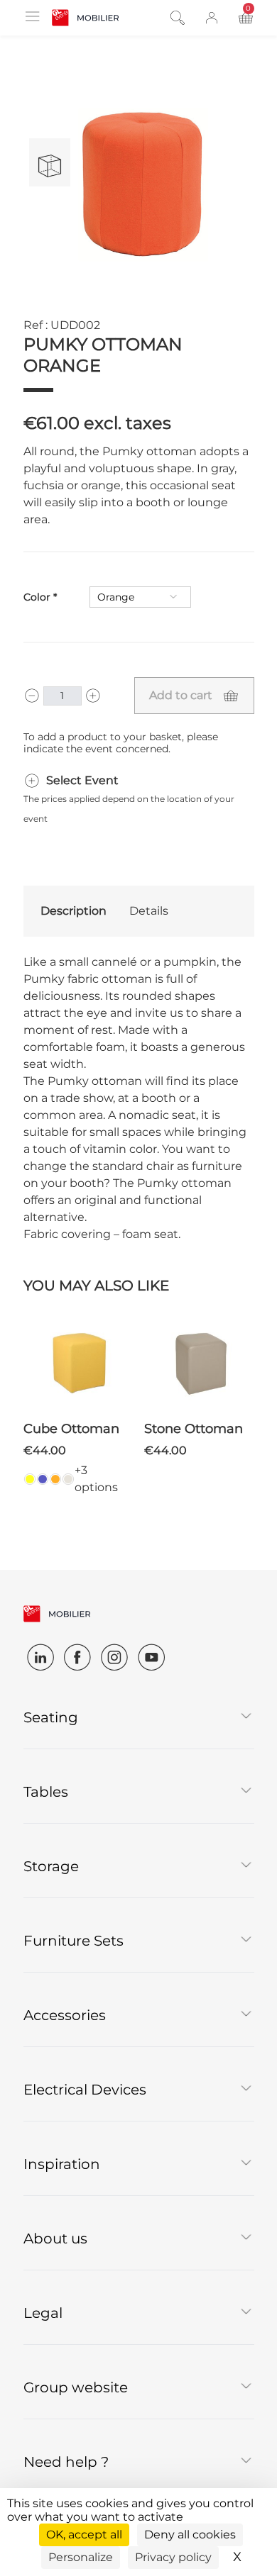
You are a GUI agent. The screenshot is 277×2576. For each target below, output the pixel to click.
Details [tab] (149, 911)
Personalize (81, 2557)
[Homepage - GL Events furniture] (86, 18)
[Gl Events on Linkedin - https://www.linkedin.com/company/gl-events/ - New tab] (40, 1657)
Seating (51, 1717)
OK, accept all (84, 2535)
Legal (43, 2313)
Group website (76, 2387)
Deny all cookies (190, 2535)
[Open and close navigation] (32, 16)
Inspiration (62, 2164)
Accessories (65, 2015)
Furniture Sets (74, 1941)
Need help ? (66, 2462)
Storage (51, 1866)
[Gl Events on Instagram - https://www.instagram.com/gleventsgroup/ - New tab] (114, 1657)
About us (55, 2238)
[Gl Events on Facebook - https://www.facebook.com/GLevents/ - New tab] (77, 1657)
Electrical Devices (85, 2090)
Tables (46, 1792)
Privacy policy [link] (173, 2557)
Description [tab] (74, 911)
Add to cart (181, 695)
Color (37, 597)
